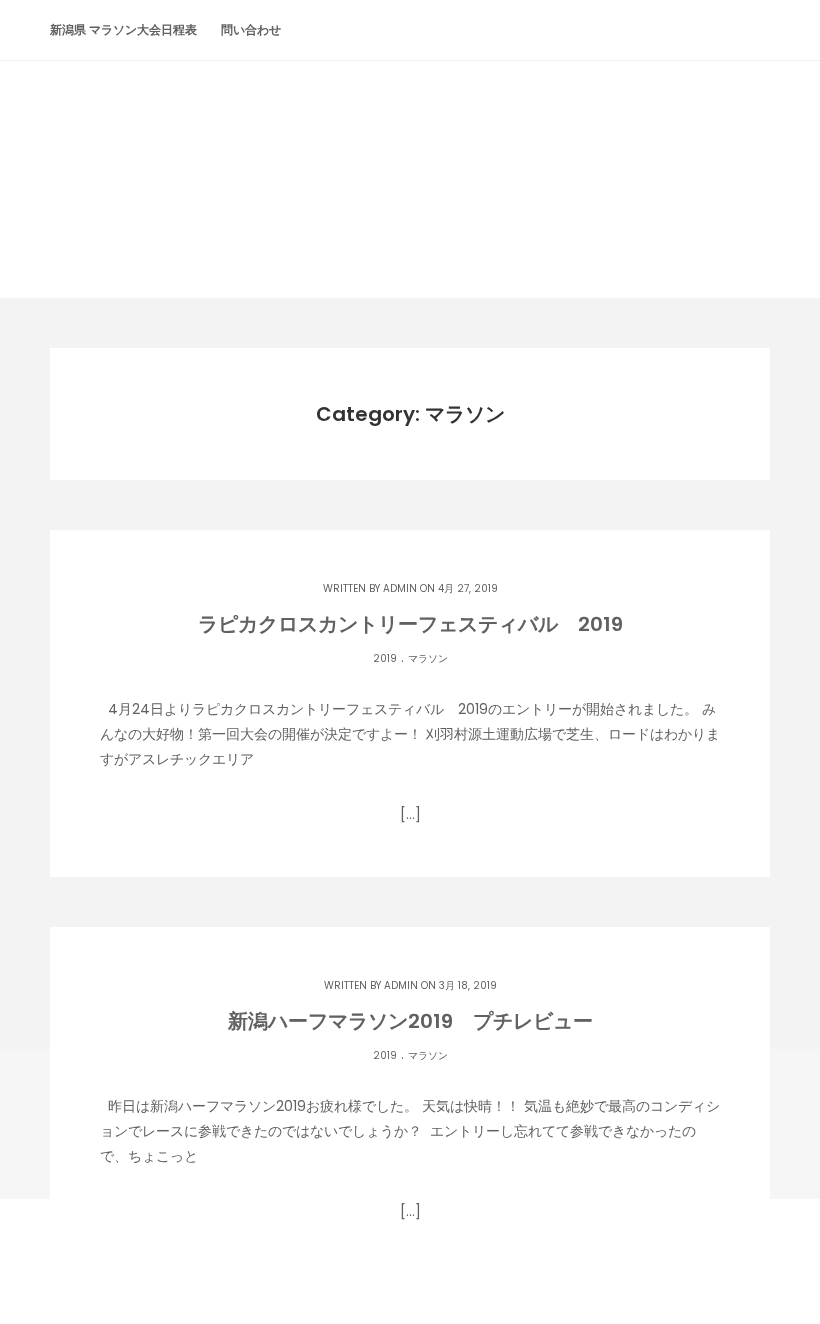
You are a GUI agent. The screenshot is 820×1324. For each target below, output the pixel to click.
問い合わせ (251, 29)
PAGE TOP (781, 1265)
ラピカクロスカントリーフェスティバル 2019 (410, 624)
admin (400, 588)
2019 (385, 658)
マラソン (428, 658)
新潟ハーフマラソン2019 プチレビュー (410, 1021)
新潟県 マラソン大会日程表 (123, 29)
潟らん (410, 141)
